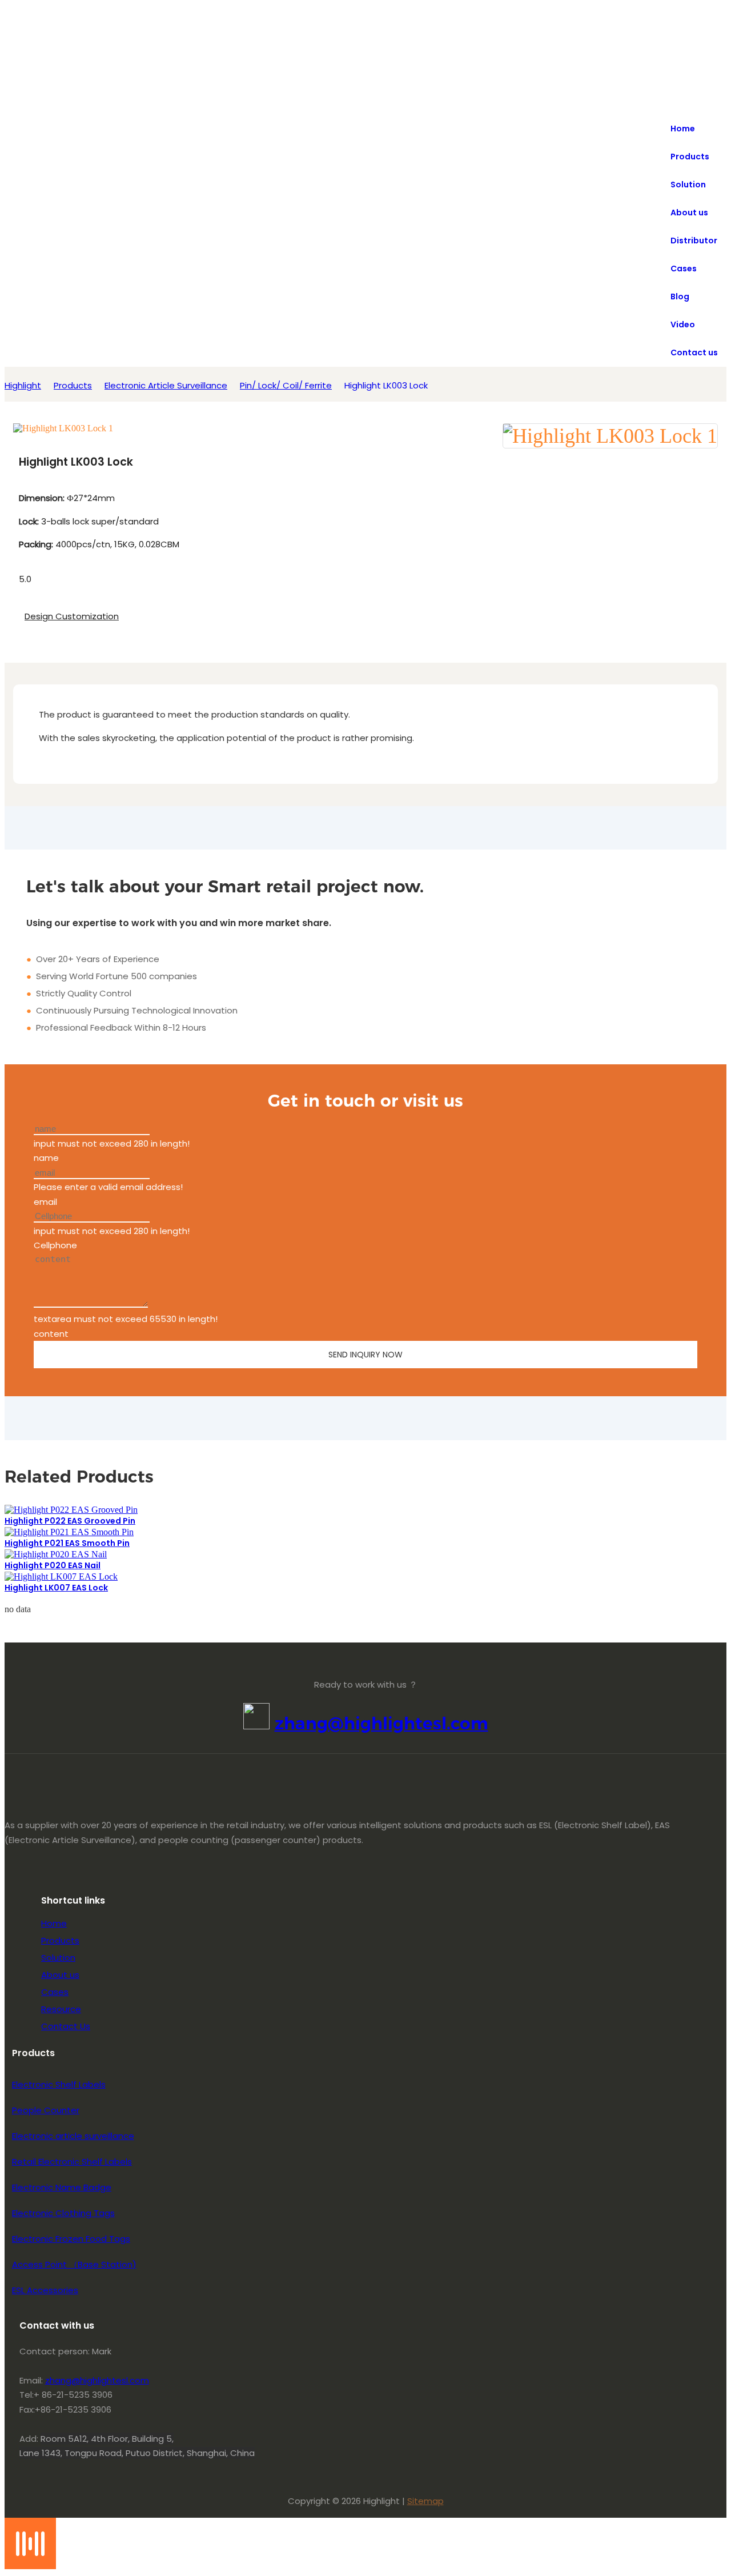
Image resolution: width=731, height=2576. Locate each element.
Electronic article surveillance (73, 2136)
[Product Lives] (30, 2566)
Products (73, 385)
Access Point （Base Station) (74, 2264)
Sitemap (425, 2501)
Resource (61, 2009)
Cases (55, 1992)
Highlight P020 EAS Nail (53, 1565)
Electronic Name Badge (62, 2187)
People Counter (46, 2110)
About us (60, 1975)
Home (54, 1923)
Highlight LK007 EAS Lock (56, 1588)
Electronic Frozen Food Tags (71, 2239)
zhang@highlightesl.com (381, 1723)
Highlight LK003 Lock (386, 385)
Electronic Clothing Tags (63, 2213)
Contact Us (66, 2026)
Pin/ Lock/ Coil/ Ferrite (286, 385)
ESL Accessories (45, 2290)
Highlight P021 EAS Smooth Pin (67, 1543)
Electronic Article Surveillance (166, 385)
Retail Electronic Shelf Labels (72, 2162)
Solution (58, 1958)
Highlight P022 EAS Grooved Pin (70, 1521)
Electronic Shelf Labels (59, 2084)
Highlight (23, 385)
